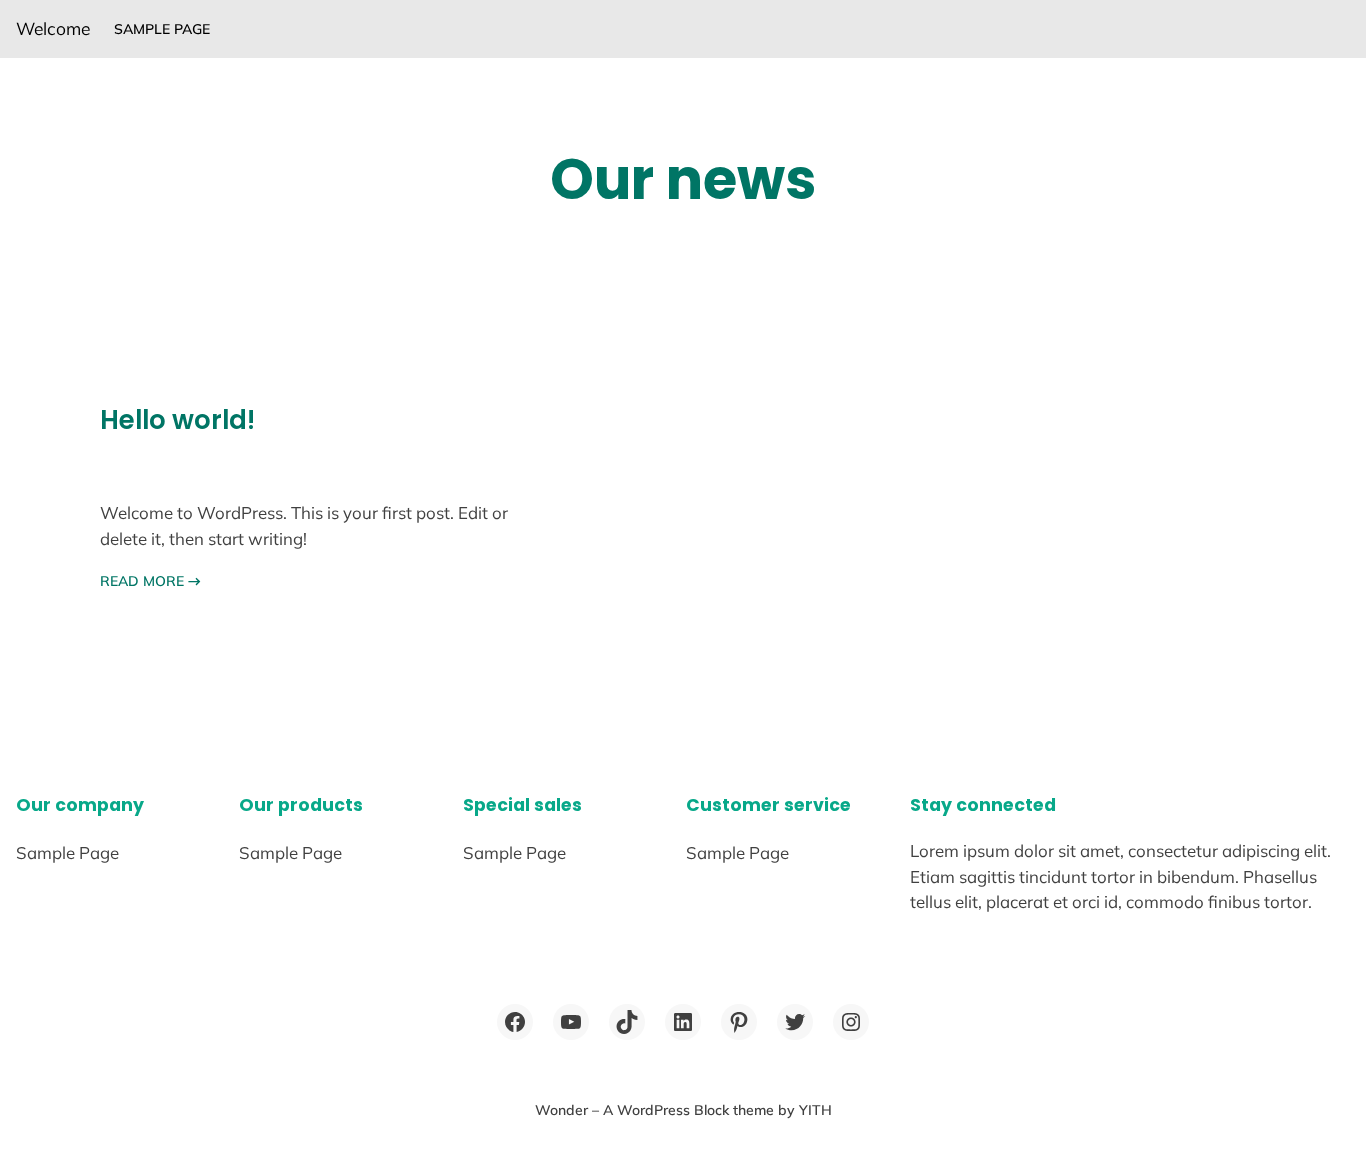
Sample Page (162, 29)
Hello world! (177, 420)
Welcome (53, 28)
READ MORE (150, 581)
